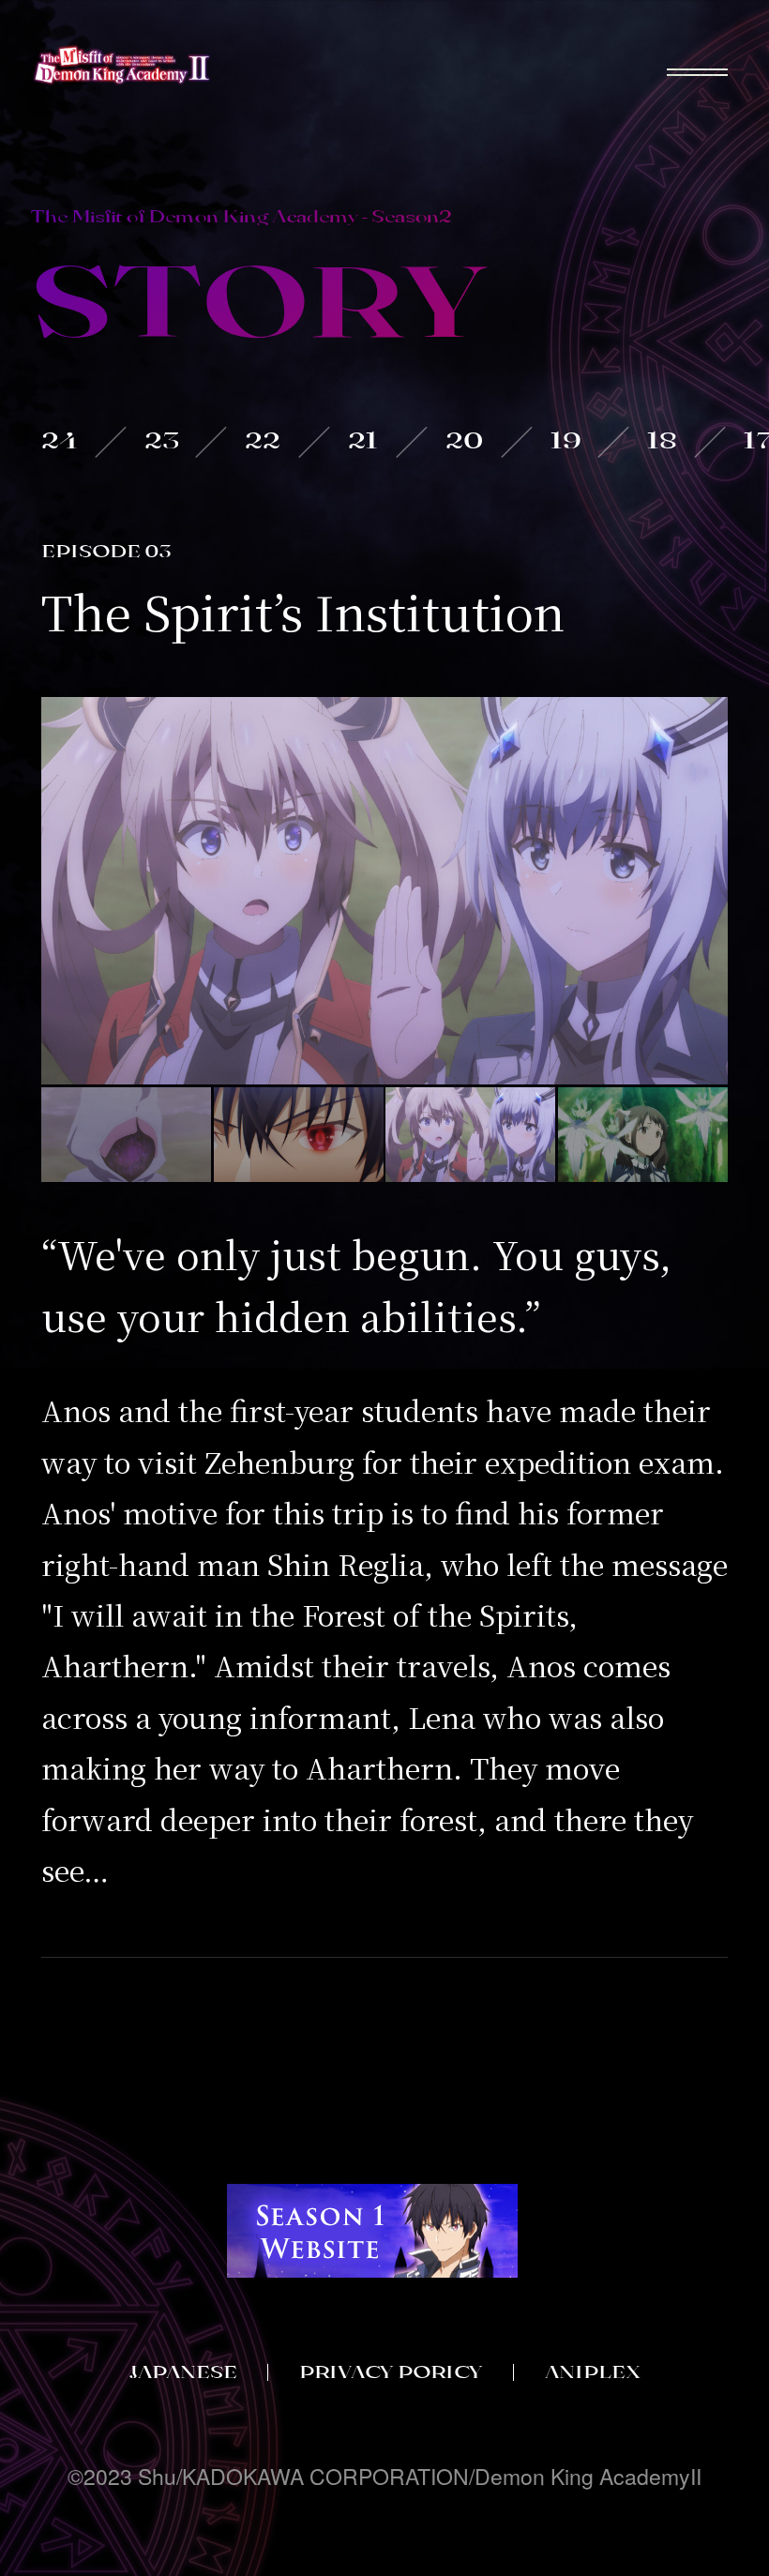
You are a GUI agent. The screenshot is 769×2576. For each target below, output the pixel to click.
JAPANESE (183, 2371)
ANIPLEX (593, 2371)
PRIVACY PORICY (391, 2371)
